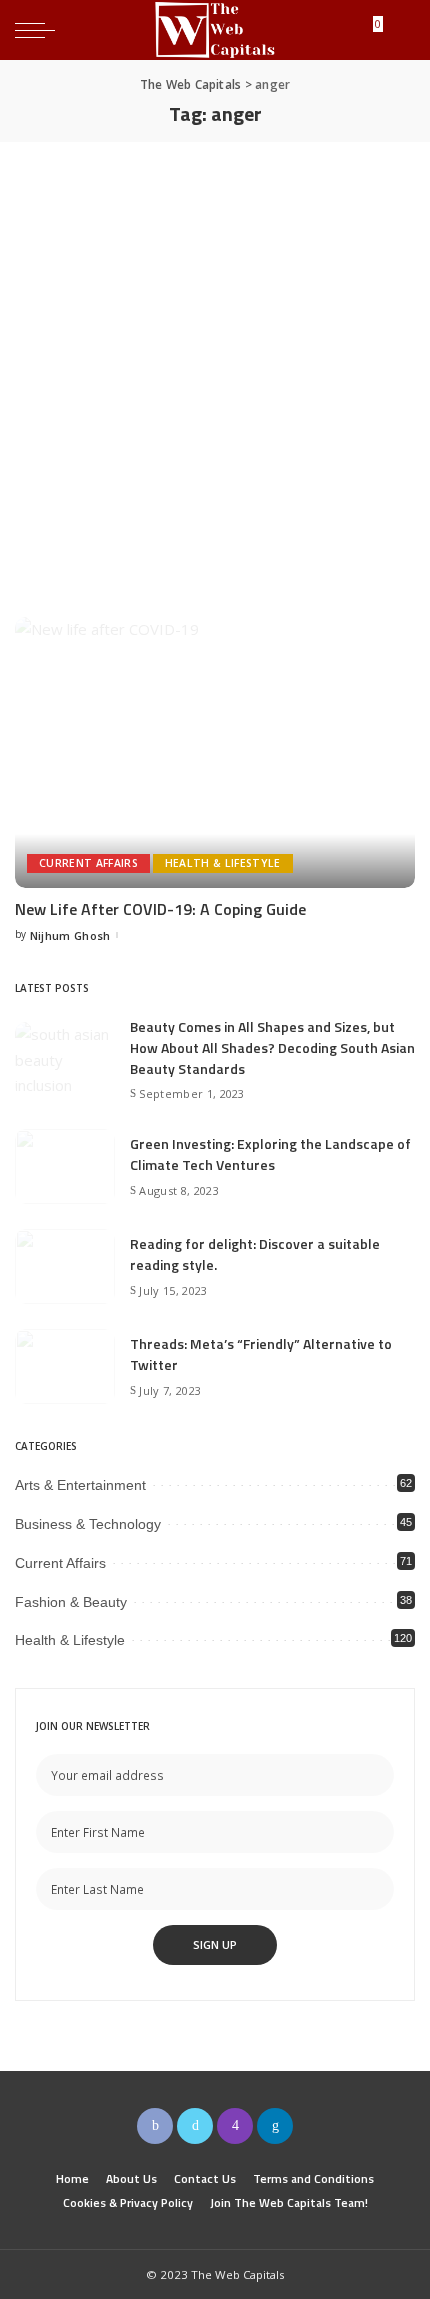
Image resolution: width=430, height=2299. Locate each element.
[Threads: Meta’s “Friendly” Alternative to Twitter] (65, 1366)
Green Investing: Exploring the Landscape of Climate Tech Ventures (270, 1154)
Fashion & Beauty (71, 1602)
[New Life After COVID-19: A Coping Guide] (215, 752)
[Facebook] (155, 2126)
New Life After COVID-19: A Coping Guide (160, 909)
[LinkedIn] (275, 2126)
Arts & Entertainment (80, 1485)
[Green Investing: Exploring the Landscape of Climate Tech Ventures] (65, 1166)
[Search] (399, 30)
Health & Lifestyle (223, 863)
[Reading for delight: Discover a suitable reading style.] (65, 1266)
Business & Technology (88, 1524)
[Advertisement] (215, 367)
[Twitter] (195, 2126)
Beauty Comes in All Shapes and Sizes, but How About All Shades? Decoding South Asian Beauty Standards (272, 1047)
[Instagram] (235, 2126)
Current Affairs (88, 863)
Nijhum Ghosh (70, 935)
